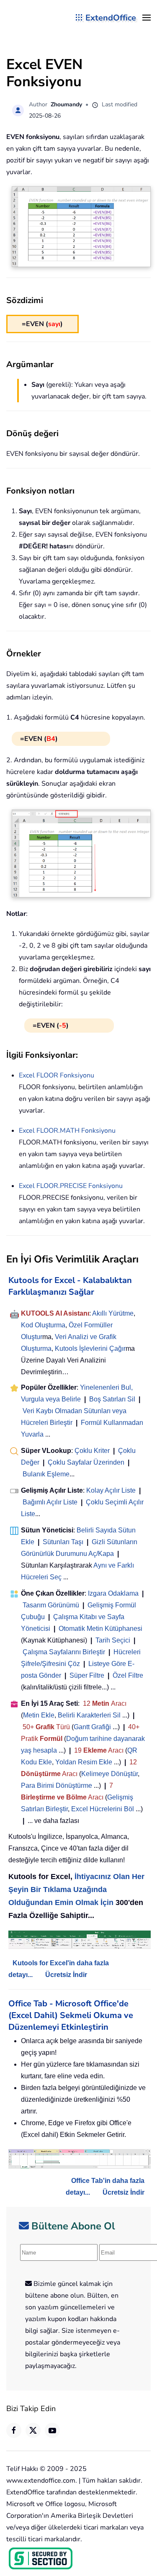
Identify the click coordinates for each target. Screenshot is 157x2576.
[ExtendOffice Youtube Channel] (52, 2430)
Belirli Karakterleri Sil (89, 1715)
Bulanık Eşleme (46, 1474)
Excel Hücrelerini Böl (103, 1809)
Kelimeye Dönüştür (109, 1774)
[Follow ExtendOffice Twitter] (33, 2430)
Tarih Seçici (113, 1640)
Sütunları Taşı (63, 1542)
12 (88, 1703)
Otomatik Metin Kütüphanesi (100, 1629)
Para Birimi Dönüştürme (57, 1785)
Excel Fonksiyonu (57, 1075)
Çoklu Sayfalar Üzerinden (86, 1462)
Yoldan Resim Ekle (84, 1762)
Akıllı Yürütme (113, 1313)
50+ (29, 1727)
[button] (147, 18)
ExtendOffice (111, 18)
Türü (62, 1727)
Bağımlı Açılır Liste (50, 1502)
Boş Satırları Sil (112, 1399)
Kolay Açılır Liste (111, 1490)
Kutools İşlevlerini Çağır (90, 1348)
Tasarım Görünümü (51, 1605)
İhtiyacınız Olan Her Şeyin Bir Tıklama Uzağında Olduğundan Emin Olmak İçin (76, 1890)
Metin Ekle (39, 1715)
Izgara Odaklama (113, 1593)
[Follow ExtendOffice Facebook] (14, 2430)
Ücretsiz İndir (66, 1975)
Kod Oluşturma (43, 1325)
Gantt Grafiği (92, 1727)
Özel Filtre (128, 1675)
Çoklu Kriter (92, 1451)
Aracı (119, 1703)
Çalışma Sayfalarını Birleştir (64, 1652)
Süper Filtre (87, 1675)
